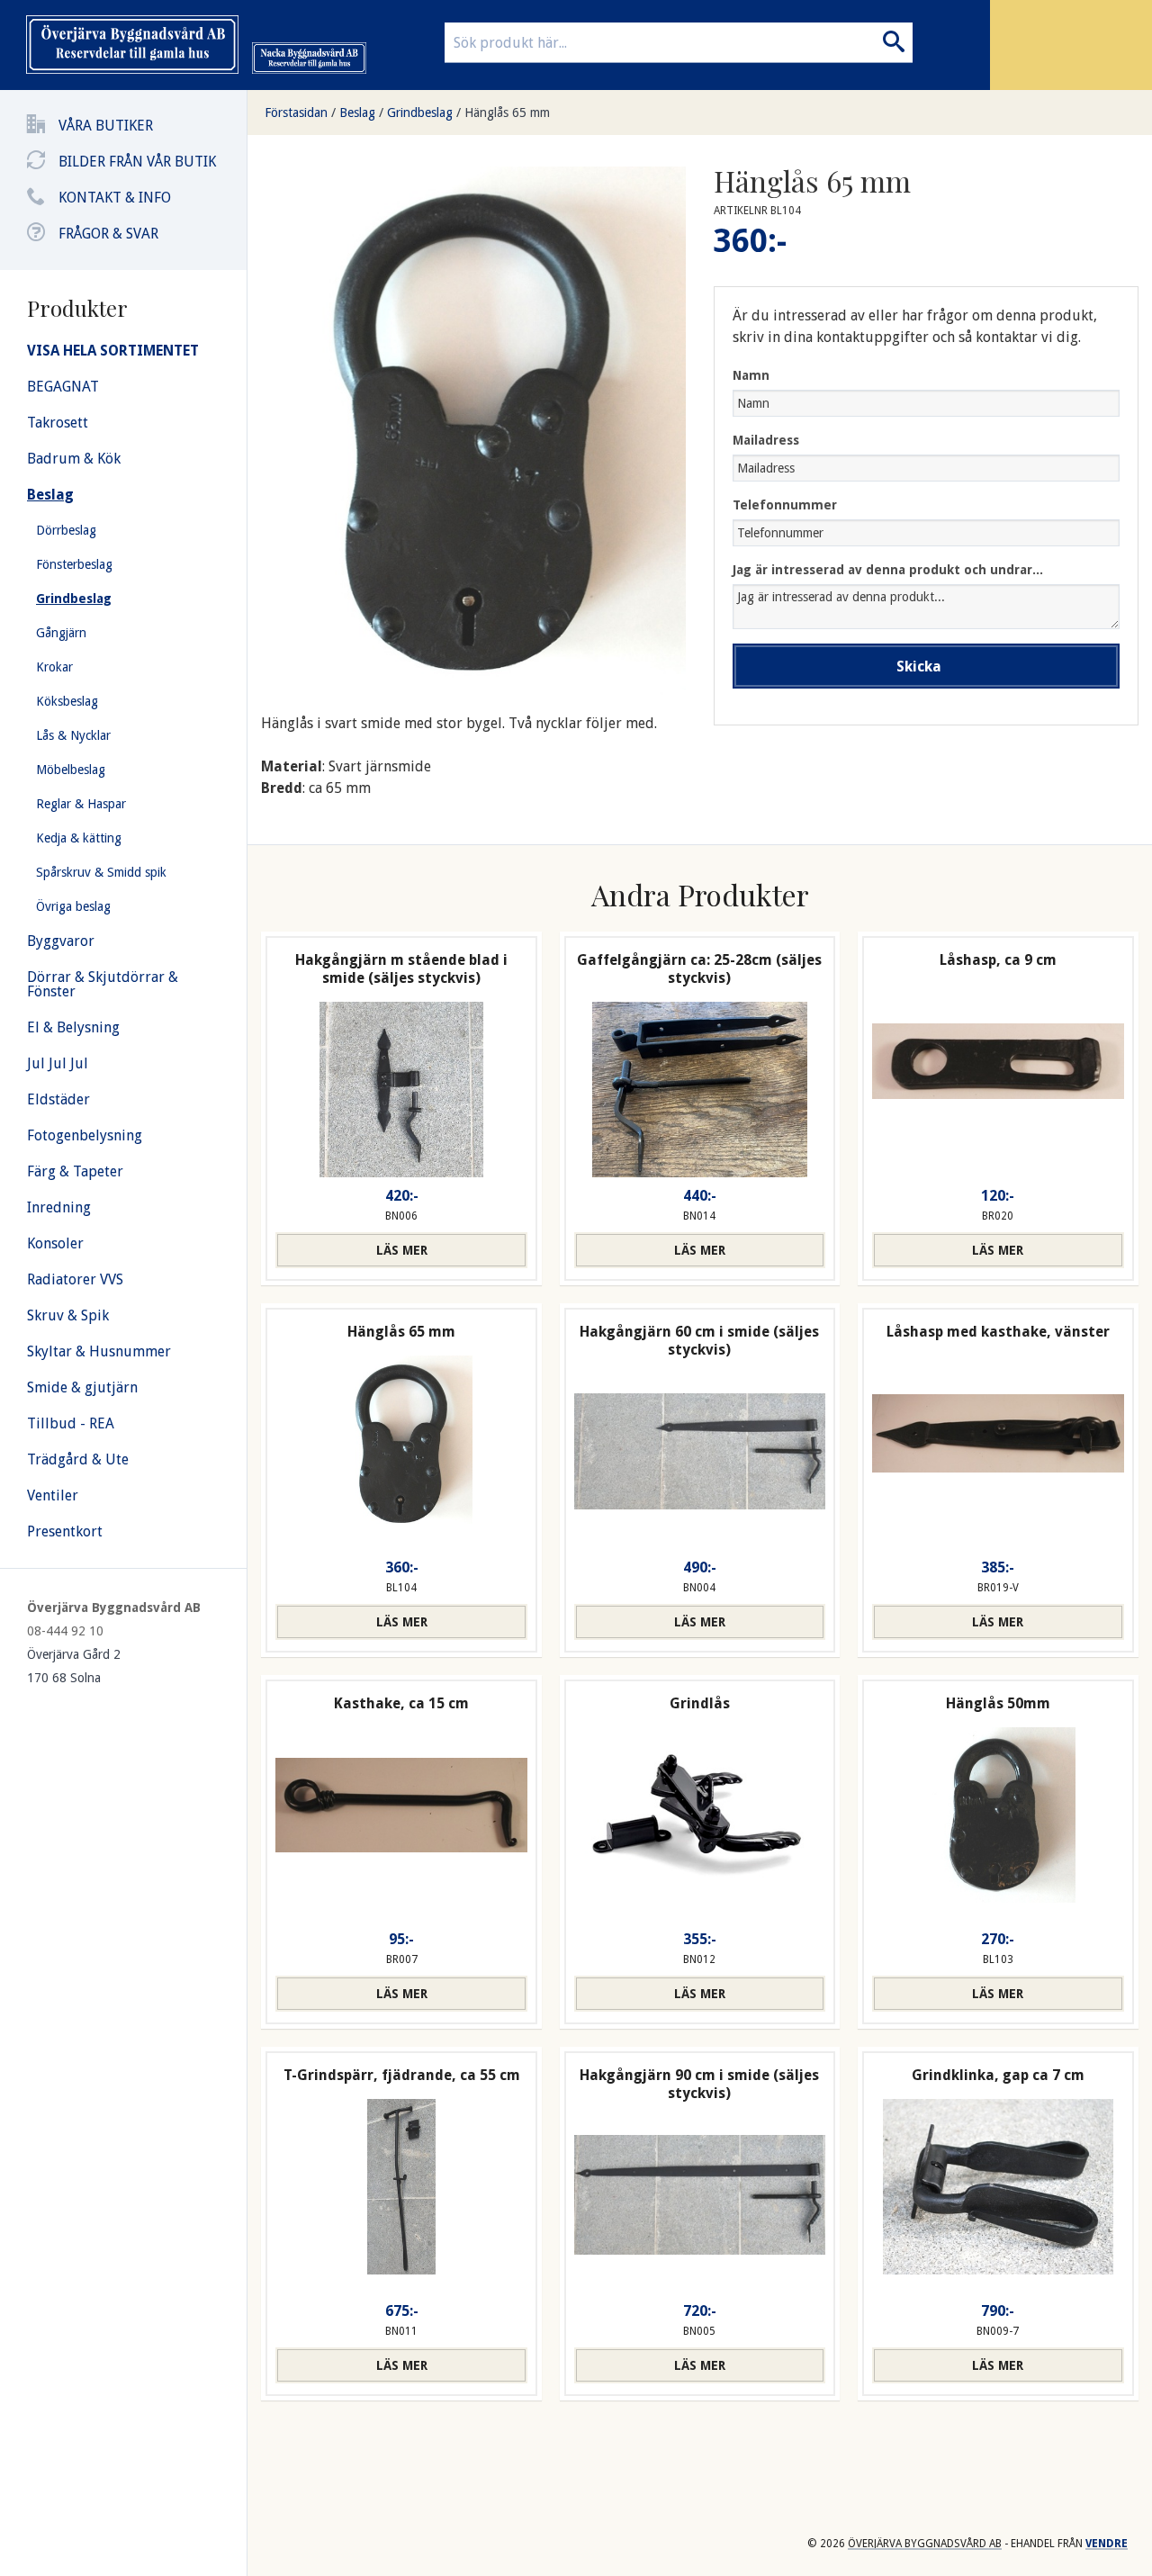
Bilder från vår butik (137, 162)
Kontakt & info (115, 198)
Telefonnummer (785, 505)
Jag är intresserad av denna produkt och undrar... (888, 570)
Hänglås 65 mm (507, 113)
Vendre (1107, 2544)
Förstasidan (296, 113)
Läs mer (402, 1250)
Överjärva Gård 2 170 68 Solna (74, 1666)
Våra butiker (106, 126)
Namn (751, 375)
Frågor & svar (108, 234)
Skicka (919, 667)
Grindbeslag (420, 113)
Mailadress (766, 440)
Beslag (357, 113)
